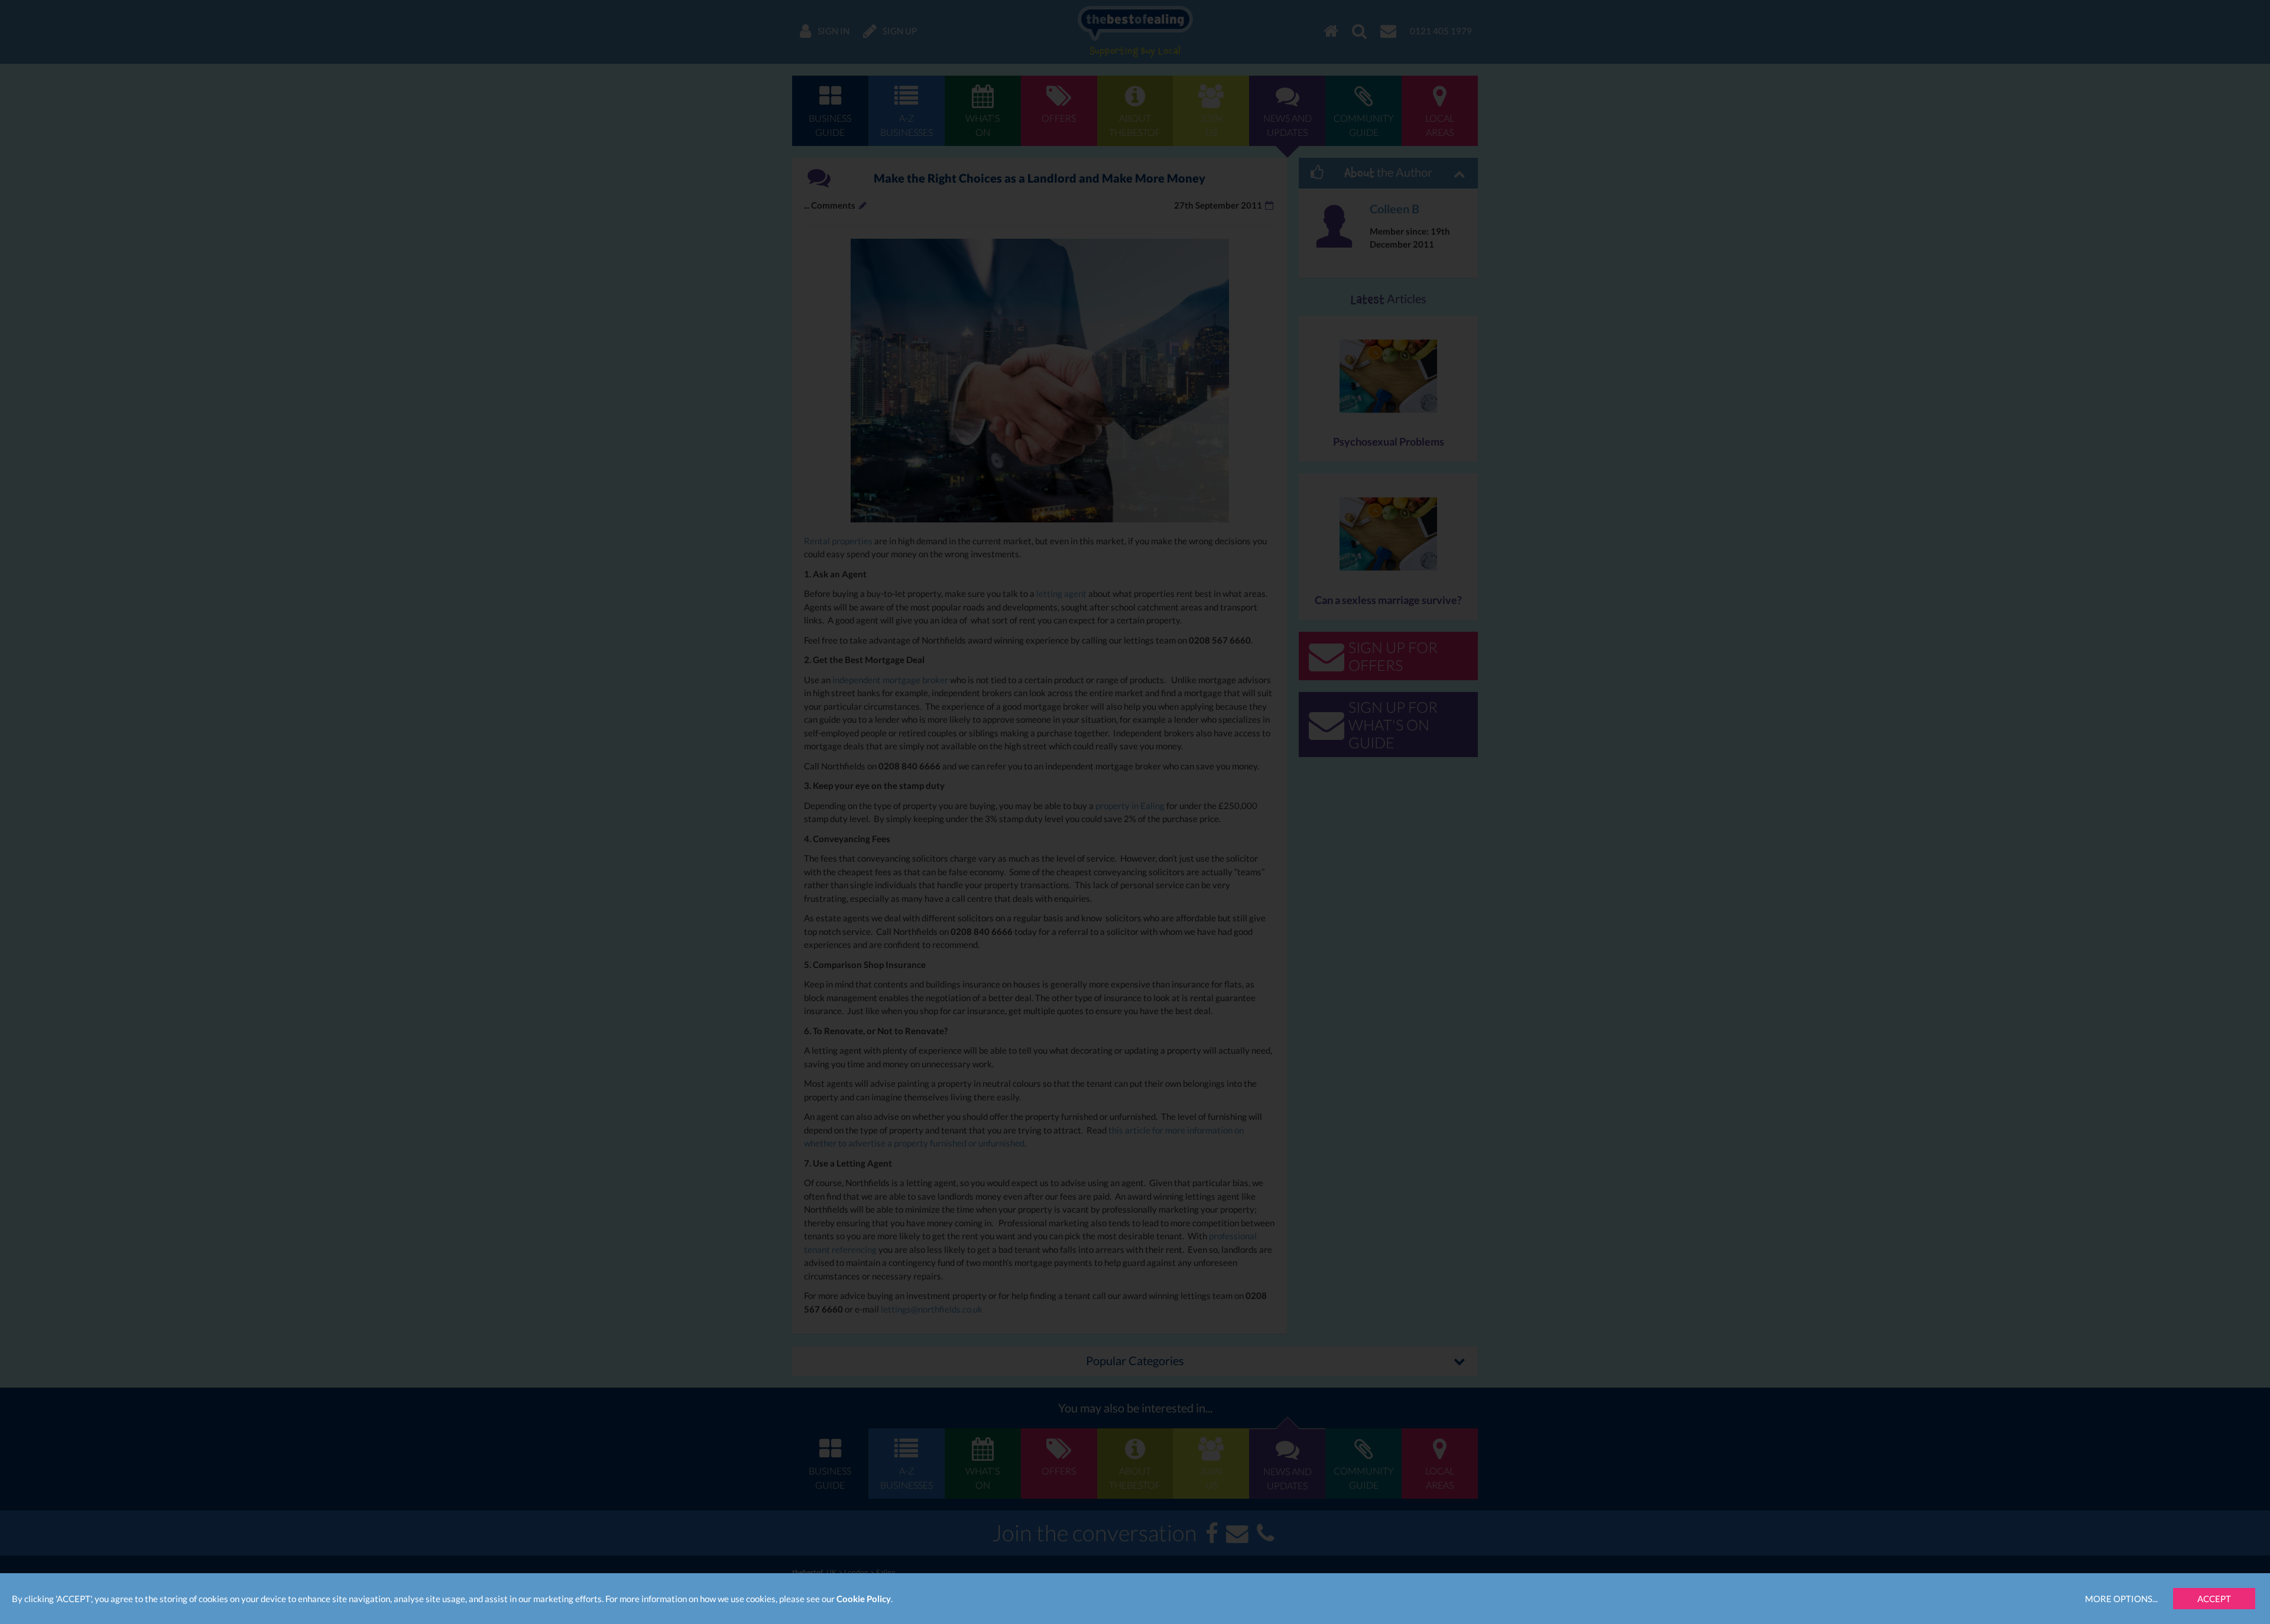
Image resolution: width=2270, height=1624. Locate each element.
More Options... (2121, 1599)
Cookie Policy (864, 1599)
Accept (2214, 1599)
